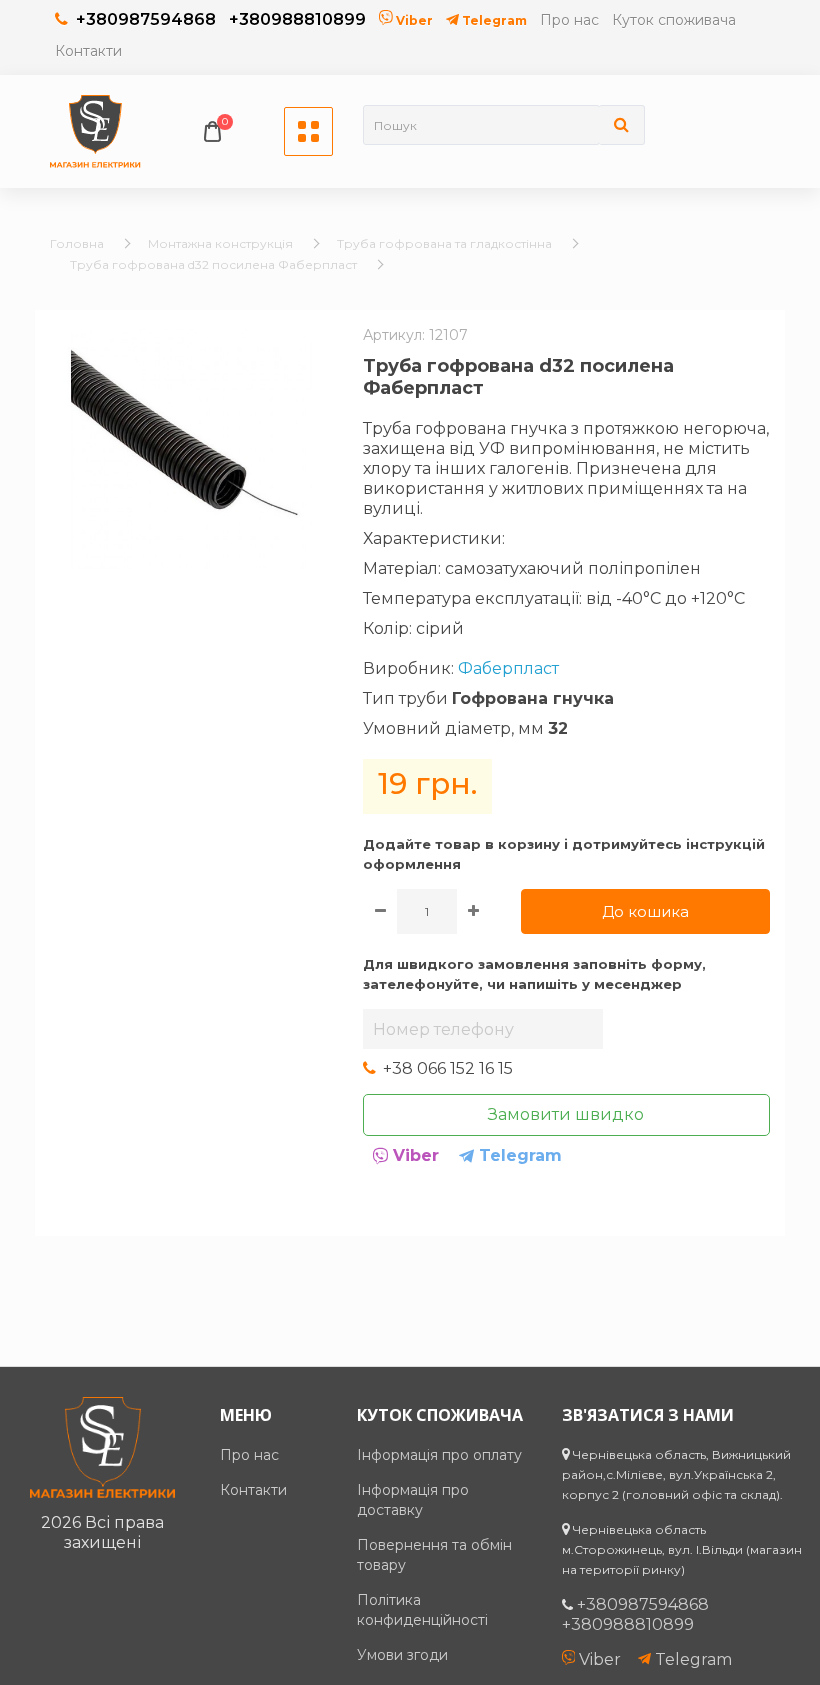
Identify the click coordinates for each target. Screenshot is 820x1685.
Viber (413, 20)
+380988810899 (297, 19)
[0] (212, 131)
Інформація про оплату (439, 1455)
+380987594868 (146, 19)
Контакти (88, 51)
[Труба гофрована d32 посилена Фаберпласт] (191, 449)
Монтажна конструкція (220, 243)
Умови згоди (402, 1655)
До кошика (645, 911)
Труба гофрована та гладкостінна (444, 243)
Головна (77, 243)
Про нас (569, 20)
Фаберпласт (508, 668)
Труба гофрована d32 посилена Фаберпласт (213, 264)
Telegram (493, 20)
